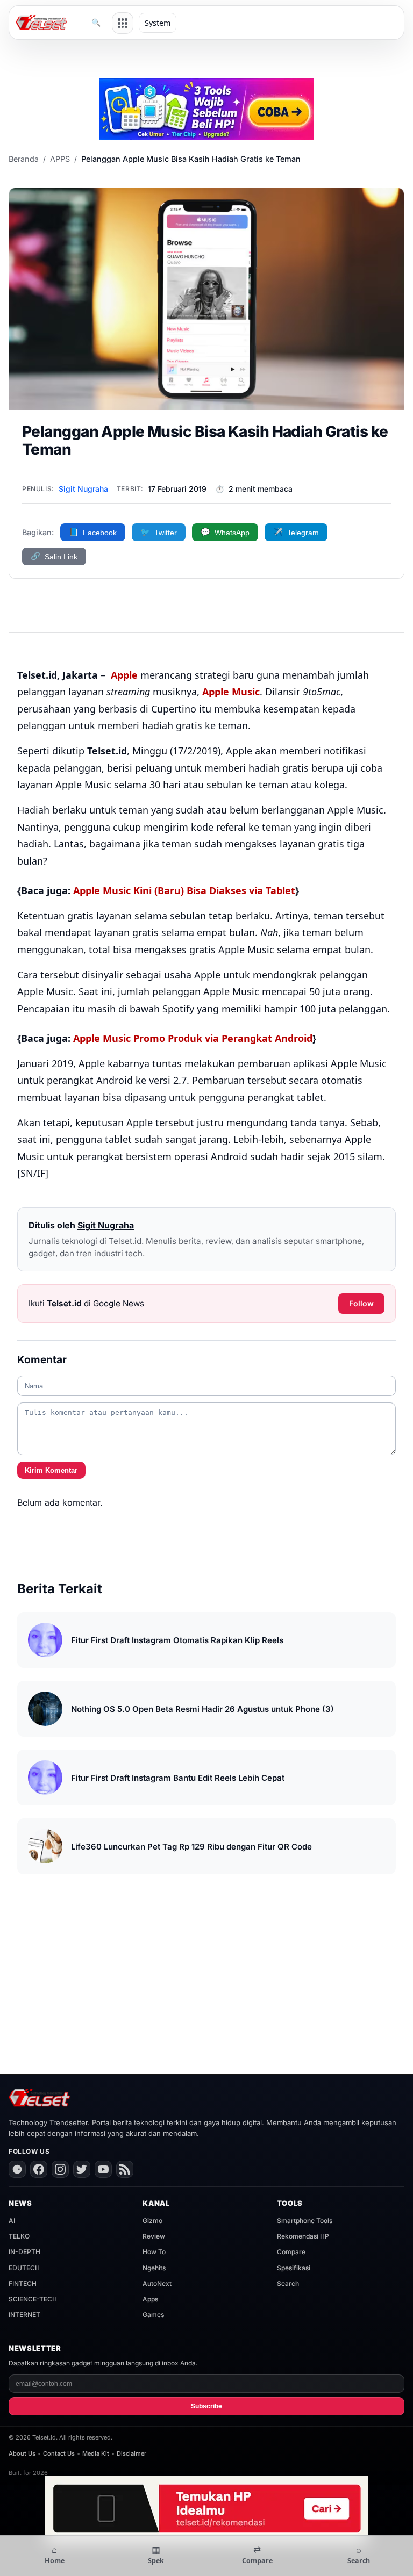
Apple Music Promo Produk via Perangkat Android (193, 1038)
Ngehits (154, 2268)
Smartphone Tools (305, 2221)
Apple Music (231, 692)
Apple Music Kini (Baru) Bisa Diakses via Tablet (184, 890)
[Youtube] (103, 2169)
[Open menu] (123, 23)
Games (153, 2315)
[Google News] (17, 2169)
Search (288, 2283)
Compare (291, 2252)
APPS (60, 159)
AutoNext (157, 2283)
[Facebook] (39, 2169)
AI (12, 2221)
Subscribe (206, 2406)
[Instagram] (60, 2169)
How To (154, 2252)
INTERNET (24, 2315)
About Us (22, 2453)
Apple (124, 675)
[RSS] (125, 2169)
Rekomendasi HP (303, 2236)
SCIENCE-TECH (33, 2299)
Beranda (24, 159)
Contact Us (59, 2453)
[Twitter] (82, 2169)
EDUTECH (24, 2268)
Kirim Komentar (51, 1470)
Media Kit (96, 2453)
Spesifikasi (294, 2268)
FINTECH (23, 2283)
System (158, 23)
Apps (150, 2299)
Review (154, 2236)
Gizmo (152, 2221)
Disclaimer (131, 2453)
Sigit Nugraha (83, 489)
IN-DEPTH (24, 2252)
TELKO (19, 2236)
